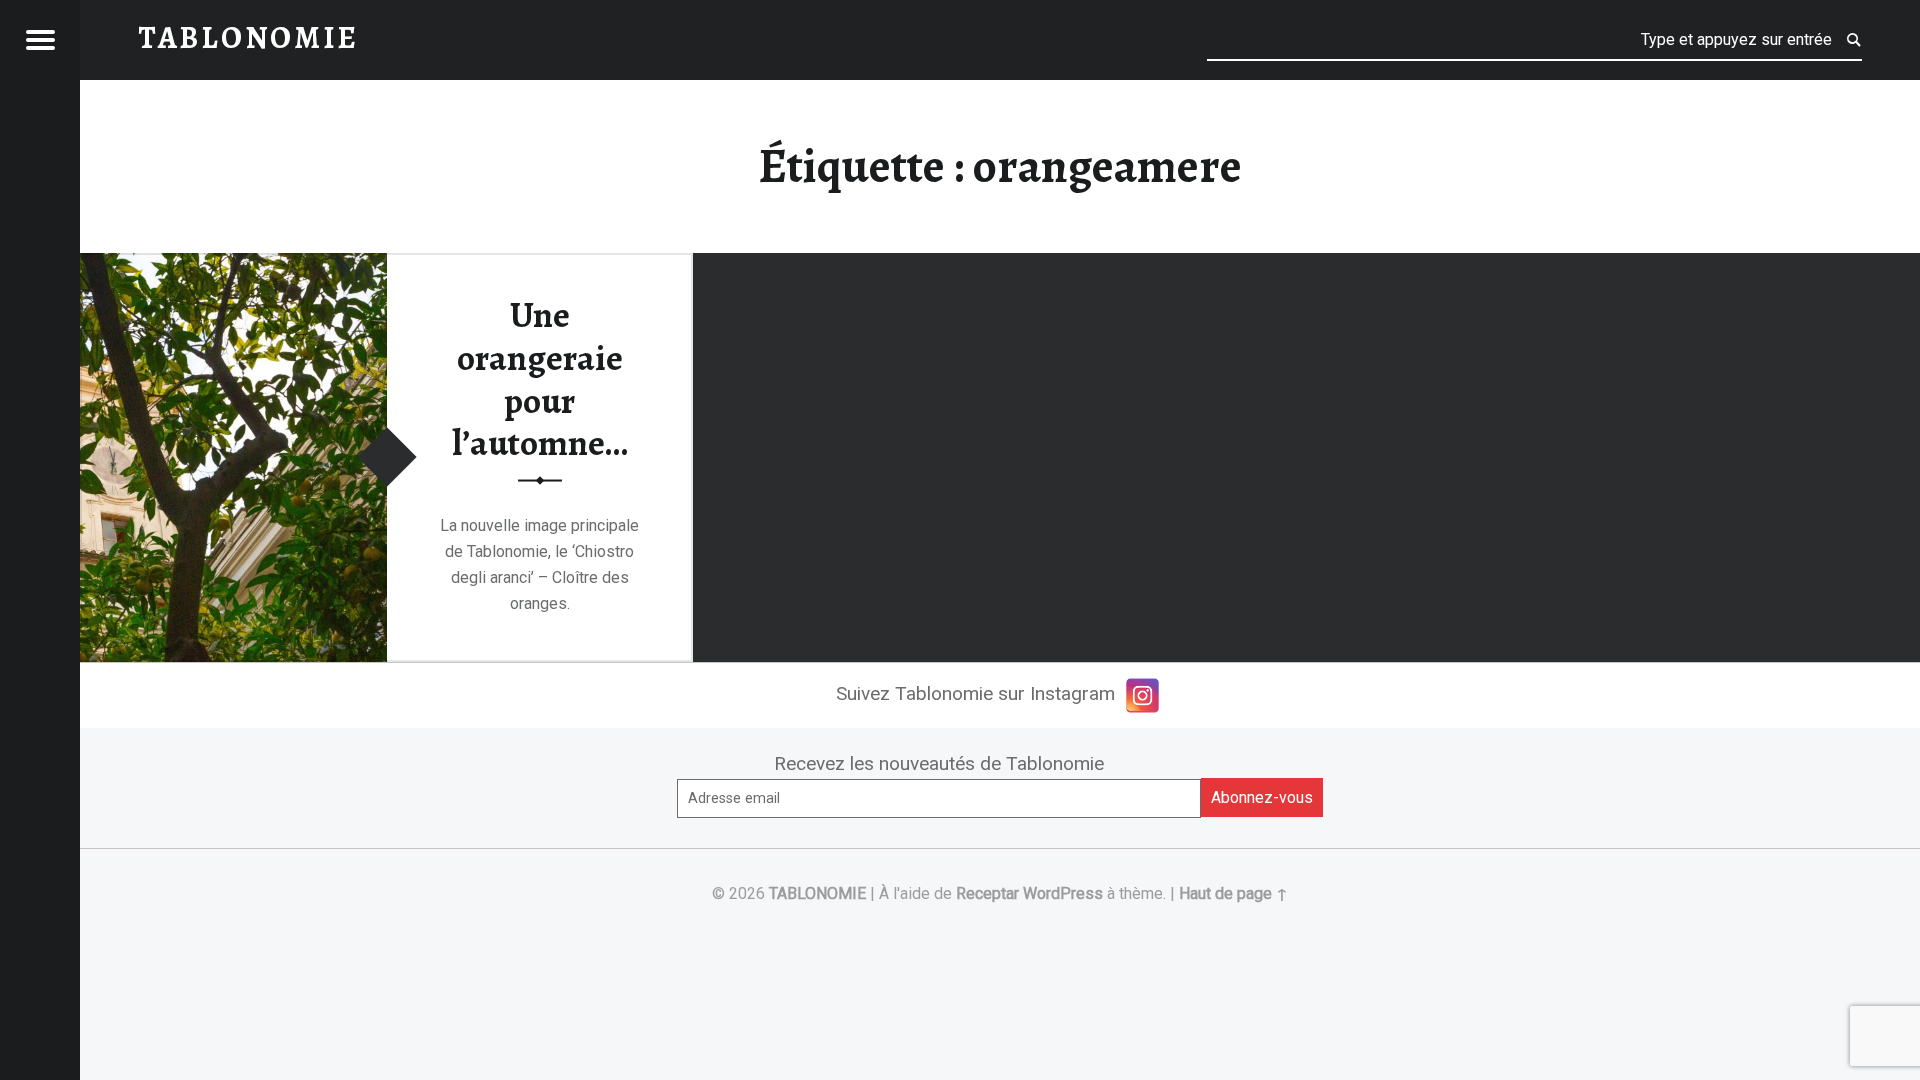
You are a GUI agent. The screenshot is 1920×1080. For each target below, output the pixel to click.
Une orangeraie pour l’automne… (540, 379)
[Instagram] (1142, 695)
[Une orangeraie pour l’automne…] (233, 265)
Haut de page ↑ (1233, 893)
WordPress (1063, 893)
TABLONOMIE (817, 893)
